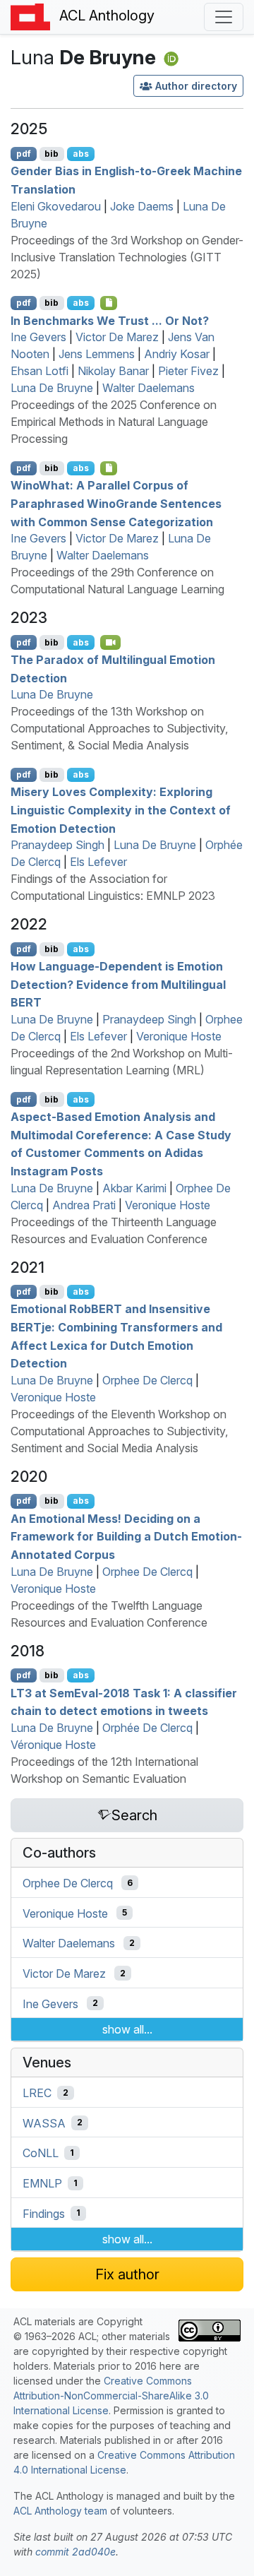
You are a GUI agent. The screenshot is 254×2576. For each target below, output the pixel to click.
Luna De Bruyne (52, 388)
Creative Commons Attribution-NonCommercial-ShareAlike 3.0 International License (111, 2396)
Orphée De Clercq (147, 1728)
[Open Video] (111, 642)
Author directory (196, 86)
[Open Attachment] (109, 468)
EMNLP (42, 2183)
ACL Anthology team (60, 2511)
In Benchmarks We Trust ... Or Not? (110, 320)
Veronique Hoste (179, 1036)
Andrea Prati (84, 1205)
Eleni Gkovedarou (56, 206)
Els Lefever (98, 862)
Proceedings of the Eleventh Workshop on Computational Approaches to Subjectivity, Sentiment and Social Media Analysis (119, 1431)
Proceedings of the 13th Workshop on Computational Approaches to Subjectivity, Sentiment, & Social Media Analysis (119, 728)
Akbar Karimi (134, 1188)
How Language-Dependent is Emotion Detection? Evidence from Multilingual (118, 984)
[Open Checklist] (109, 303)
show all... (127, 2029)
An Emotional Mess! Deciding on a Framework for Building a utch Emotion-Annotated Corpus (126, 1536)
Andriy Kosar (177, 354)
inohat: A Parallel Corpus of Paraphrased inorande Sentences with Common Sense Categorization (116, 503)
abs (81, 154)
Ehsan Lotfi (40, 371)
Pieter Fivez (188, 371)
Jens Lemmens (97, 354)
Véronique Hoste (53, 1745)
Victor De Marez (117, 337)
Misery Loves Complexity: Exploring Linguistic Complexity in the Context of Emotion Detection (121, 810)
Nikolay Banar (113, 371)
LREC (37, 2093)
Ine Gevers (38, 337)
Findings (44, 2213)
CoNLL (41, 2153)
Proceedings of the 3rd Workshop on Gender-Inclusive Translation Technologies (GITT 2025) (127, 257)
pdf (24, 154)
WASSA (44, 2123)
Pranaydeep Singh (58, 845)
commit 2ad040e (75, 2552)
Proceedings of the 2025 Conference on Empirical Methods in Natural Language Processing (114, 422)
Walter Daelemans (149, 388)
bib (52, 154)
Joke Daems (142, 206)
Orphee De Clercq (147, 1380)
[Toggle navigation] (224, 17)
